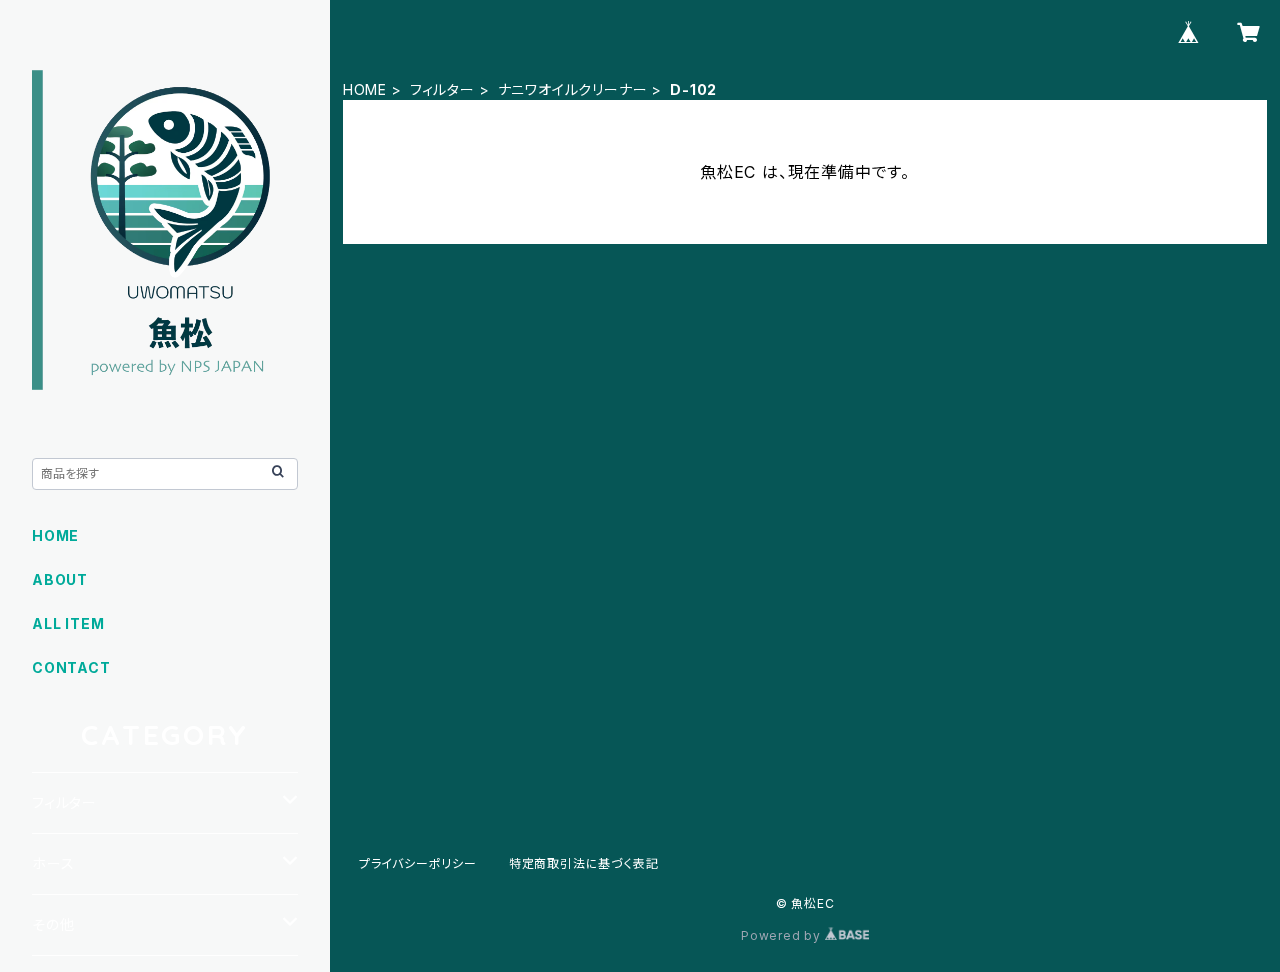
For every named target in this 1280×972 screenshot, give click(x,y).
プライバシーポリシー (418, 863)
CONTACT (71, 667)
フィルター (442, 89)
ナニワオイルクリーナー (573, 89)
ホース (53, 863)
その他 (53, 924)
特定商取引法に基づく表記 (584, 863)
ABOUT (60, 579)
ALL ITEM (68, 623)
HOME (365, 89)
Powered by (783, 935)
